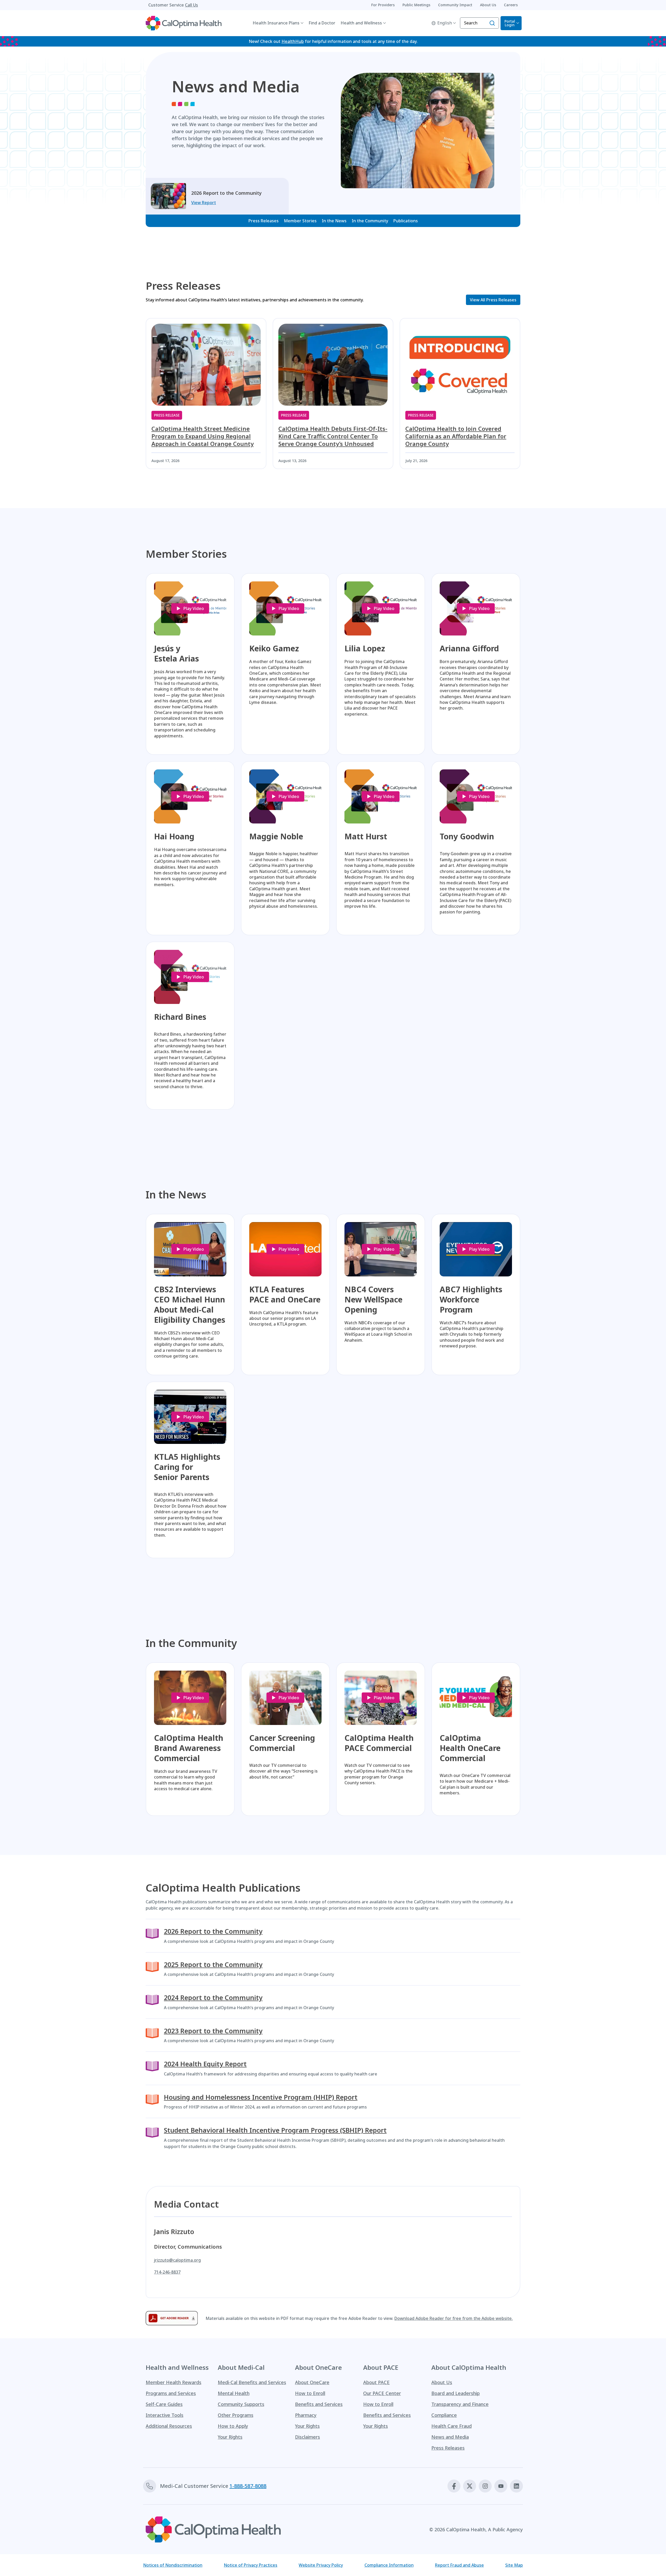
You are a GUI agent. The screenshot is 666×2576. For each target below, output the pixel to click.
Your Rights (230, 2437)
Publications (406, 221)
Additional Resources (169, 2426)
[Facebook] (454, 2486)
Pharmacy (306, 2415)
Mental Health (234, 2393)
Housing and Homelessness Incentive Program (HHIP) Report (261, 2097)
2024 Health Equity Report (205, 2064)
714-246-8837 (167, 2272)
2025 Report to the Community (213, 1965)
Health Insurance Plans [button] (276, 23)
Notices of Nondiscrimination (173, 2565)
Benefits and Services (319, 2404)
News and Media (450, 2437)
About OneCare (312, 2382)
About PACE (376, 2382)
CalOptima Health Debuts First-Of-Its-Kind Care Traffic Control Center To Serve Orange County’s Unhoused (333, 436)
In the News (334, 221)
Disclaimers (308, 2437)
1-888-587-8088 (248, 2486)
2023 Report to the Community (213, 2031)
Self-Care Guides (164, 2404)
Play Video (194, 608)
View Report (204, 203)
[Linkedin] (516, 2486)
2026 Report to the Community (213, 1931)
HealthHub (293, 41)
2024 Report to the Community (213, 1998)
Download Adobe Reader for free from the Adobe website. (454, 2318)
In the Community (370, 221)
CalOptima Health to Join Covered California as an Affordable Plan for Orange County (456, 436)
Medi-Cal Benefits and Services (252, 2382)
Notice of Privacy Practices (251, 2565)
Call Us (191, 5)
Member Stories (300, 221)
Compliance (444, 2415)
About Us (442, 2382)
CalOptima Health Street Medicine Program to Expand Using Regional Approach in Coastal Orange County (203, 436)
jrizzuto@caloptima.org (177, 2260)
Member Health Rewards (174, 2382)
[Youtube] (501, 2486)
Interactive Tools (165, 2415)
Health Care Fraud (452, 2426)
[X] (470, 2486)
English (445, 23)
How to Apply (233, 2426)
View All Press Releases (493, 300)
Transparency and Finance (460, 2404)
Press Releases (264, 221)
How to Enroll (310, 2393)
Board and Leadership (456, 2393)
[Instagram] (485, 2486)
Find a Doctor (322, 23)
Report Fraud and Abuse (459, 2565)
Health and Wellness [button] (361, 23)
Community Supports (241, 2404)
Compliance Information (389, 2565)
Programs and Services (171, 2393)
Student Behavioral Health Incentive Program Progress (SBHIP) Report (275, 2130)
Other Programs (236, 2415)
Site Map (514, 2565)
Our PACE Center (382, 2393)
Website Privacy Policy (321, 2565)
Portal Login (510, 23)
